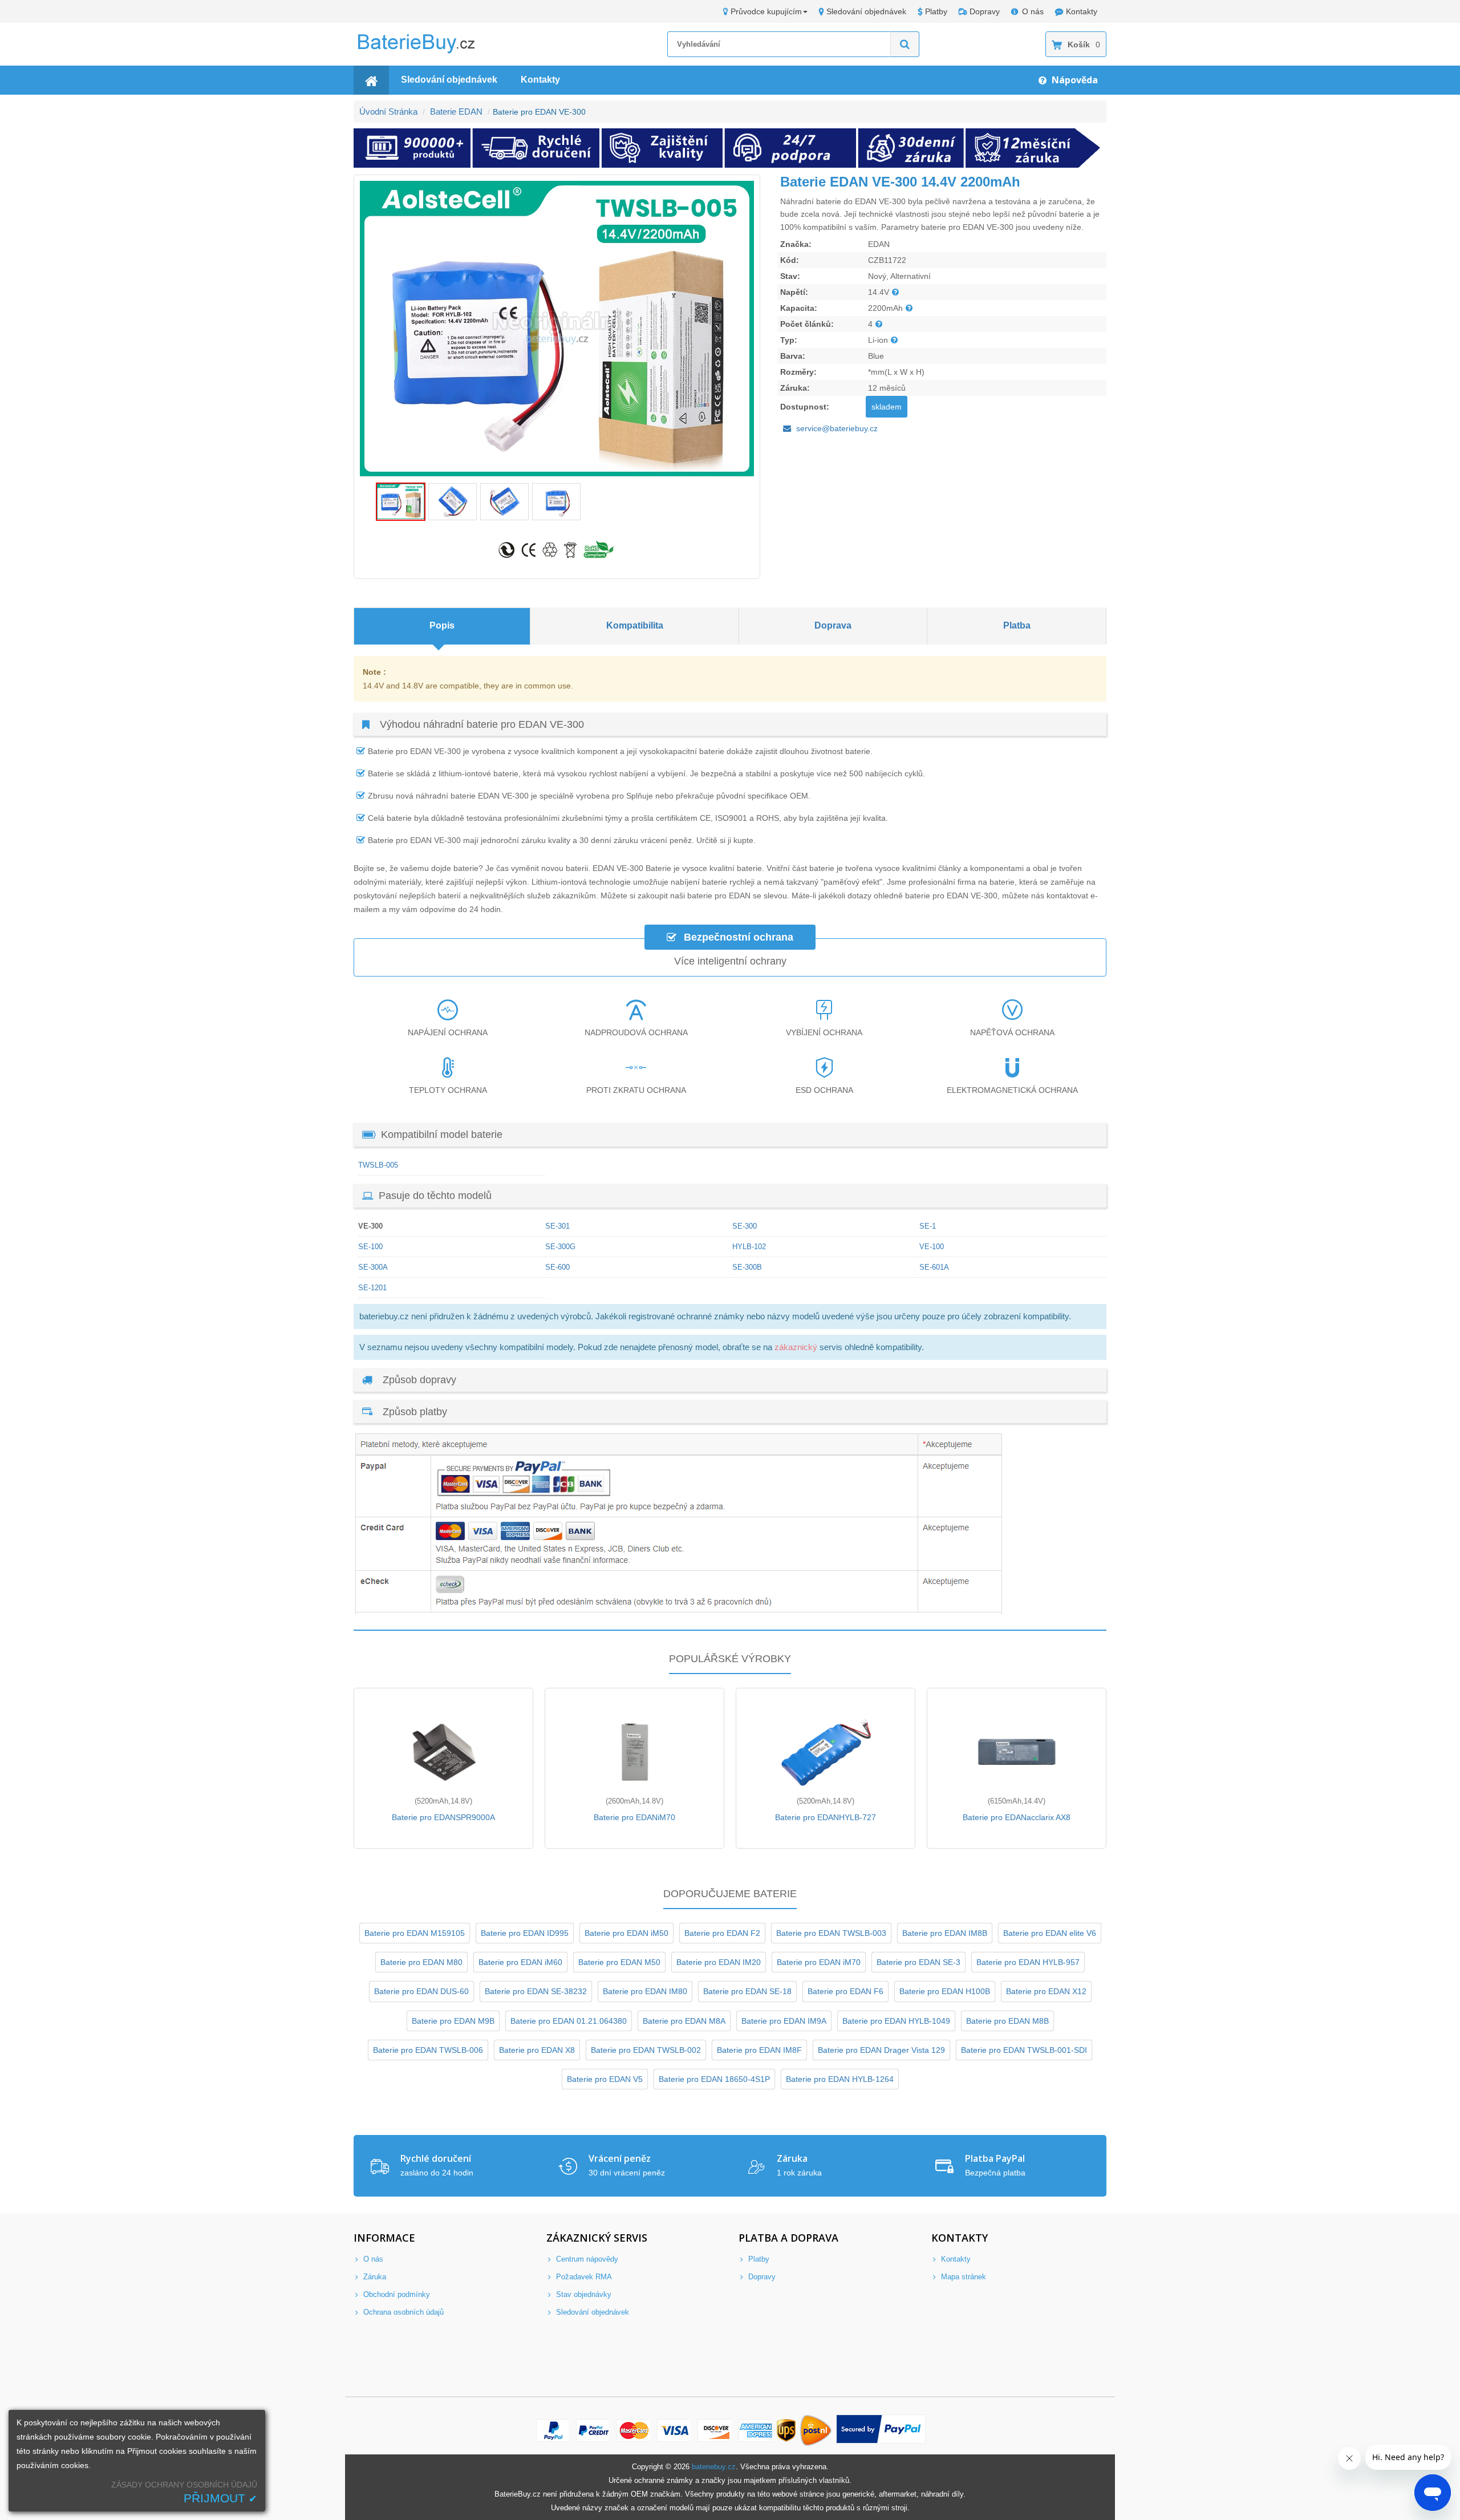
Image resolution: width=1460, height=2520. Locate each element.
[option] (557, 329)
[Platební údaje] (679, 1611)
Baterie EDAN (456, 112)
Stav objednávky (583, 2294)
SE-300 (745, 1226)
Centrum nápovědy (586, 2259)
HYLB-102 (749, 1247)
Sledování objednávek (866, 11)
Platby (936, 11)
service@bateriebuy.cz (837, 428)
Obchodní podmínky (396, 2294)
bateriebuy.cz (714, 2467)
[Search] (905, 44)
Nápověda (1074, 80)
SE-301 (557, 1226)
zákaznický (796, 1347)
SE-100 (370, 1247)
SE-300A (373, 1267)
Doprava (833, 625)
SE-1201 (372, 1288)
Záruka (374, 2277)
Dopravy (985, 11)
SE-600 (557, 1267)
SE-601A (934, 1267)
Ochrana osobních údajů (402, 2312)
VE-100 (932, 1247)
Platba (1017, 625)
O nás (1033, 11)
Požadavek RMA (583, 2277)
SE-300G (560, 1247)
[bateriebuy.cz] (425, 51)
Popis (442, 625)
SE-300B (747, 1267)
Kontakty (1082, 11)
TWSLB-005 (378, 1165)
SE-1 (928, 1226)
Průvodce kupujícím (766, 11)
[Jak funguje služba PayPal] (881, 2430)
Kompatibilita (635, 625)
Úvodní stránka (388, 112)
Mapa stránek (962, 2277)
